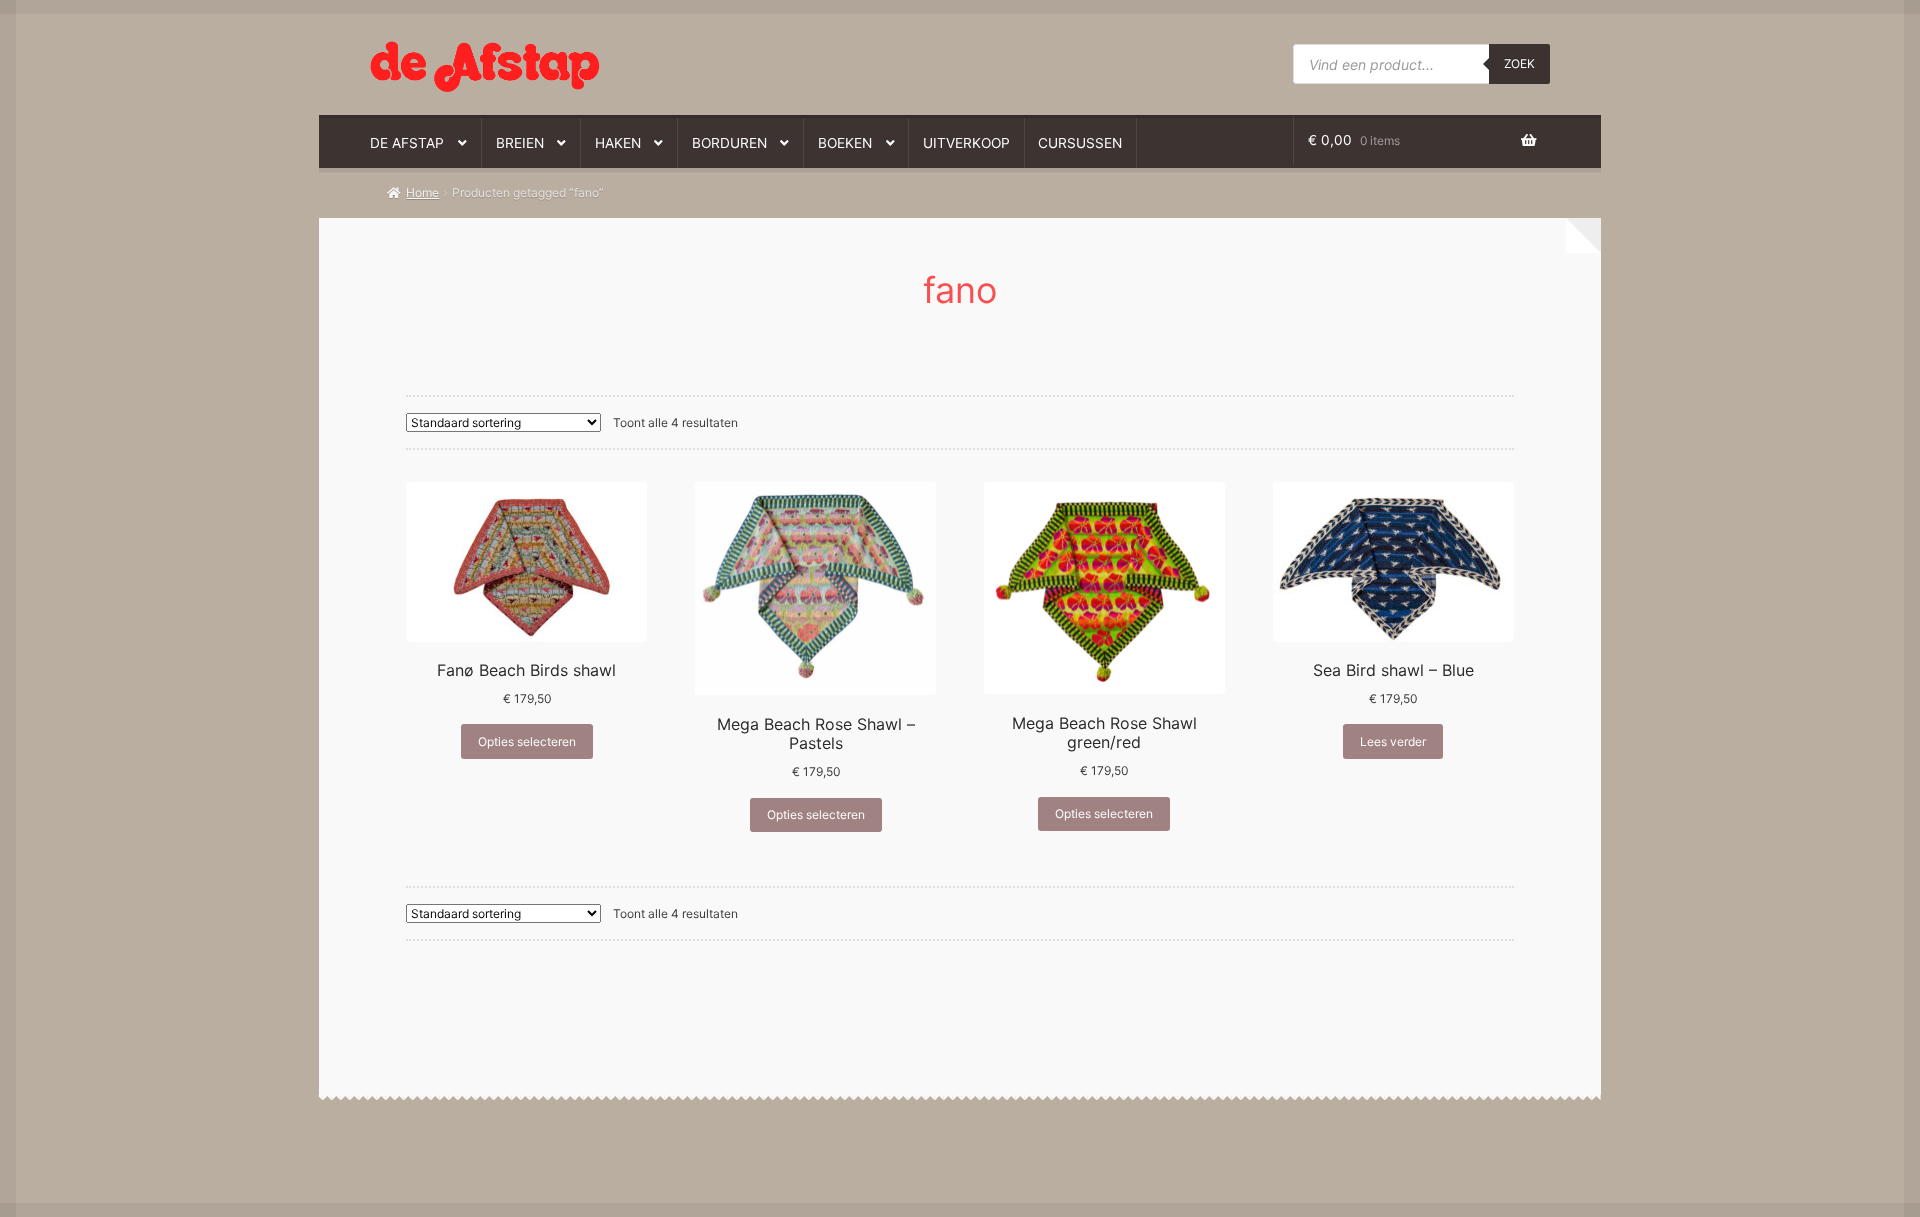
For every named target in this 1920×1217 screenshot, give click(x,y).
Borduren (729, 143)
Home (422, 192)
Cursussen (1080, 143)
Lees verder (1393, 741)
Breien (520, 143)
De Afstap (407, 143)
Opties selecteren (527, 741)
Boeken (845, 143)
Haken (618, 143)
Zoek (1519, 63)
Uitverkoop (966, 143)
